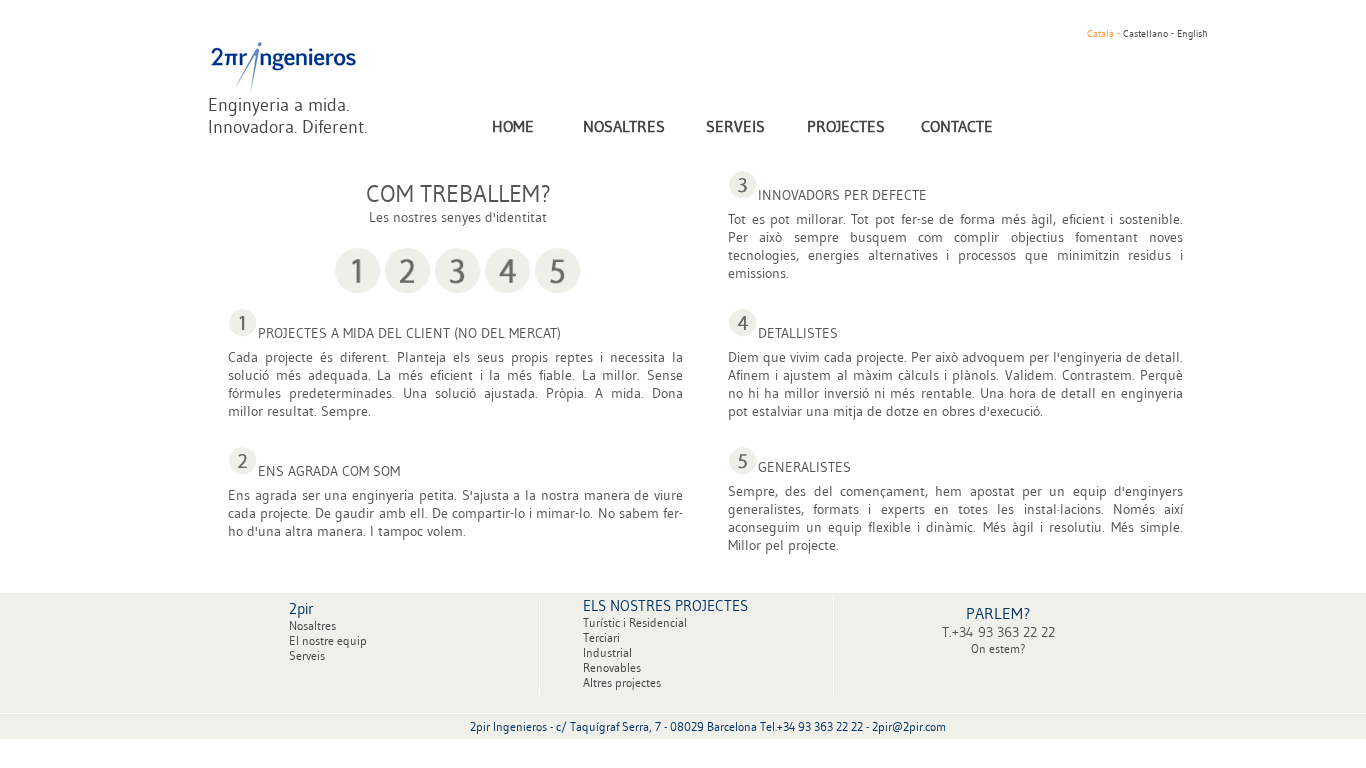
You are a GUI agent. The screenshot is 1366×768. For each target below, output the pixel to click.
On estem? (998, 648)
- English (1189, 33)
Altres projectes (622, 682)
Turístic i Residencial (635, 622)
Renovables (612, 667)
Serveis (307, 655)
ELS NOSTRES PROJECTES (665, 605)
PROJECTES (846, 126)
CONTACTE (957, 126)
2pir (301, 608)
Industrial (607, 652)
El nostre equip (328, 640)
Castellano (1147, 33)
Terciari (601, 637)
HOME (513, 126)
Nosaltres (312, 625)
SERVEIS (735, 126)
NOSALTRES (624, 126)
